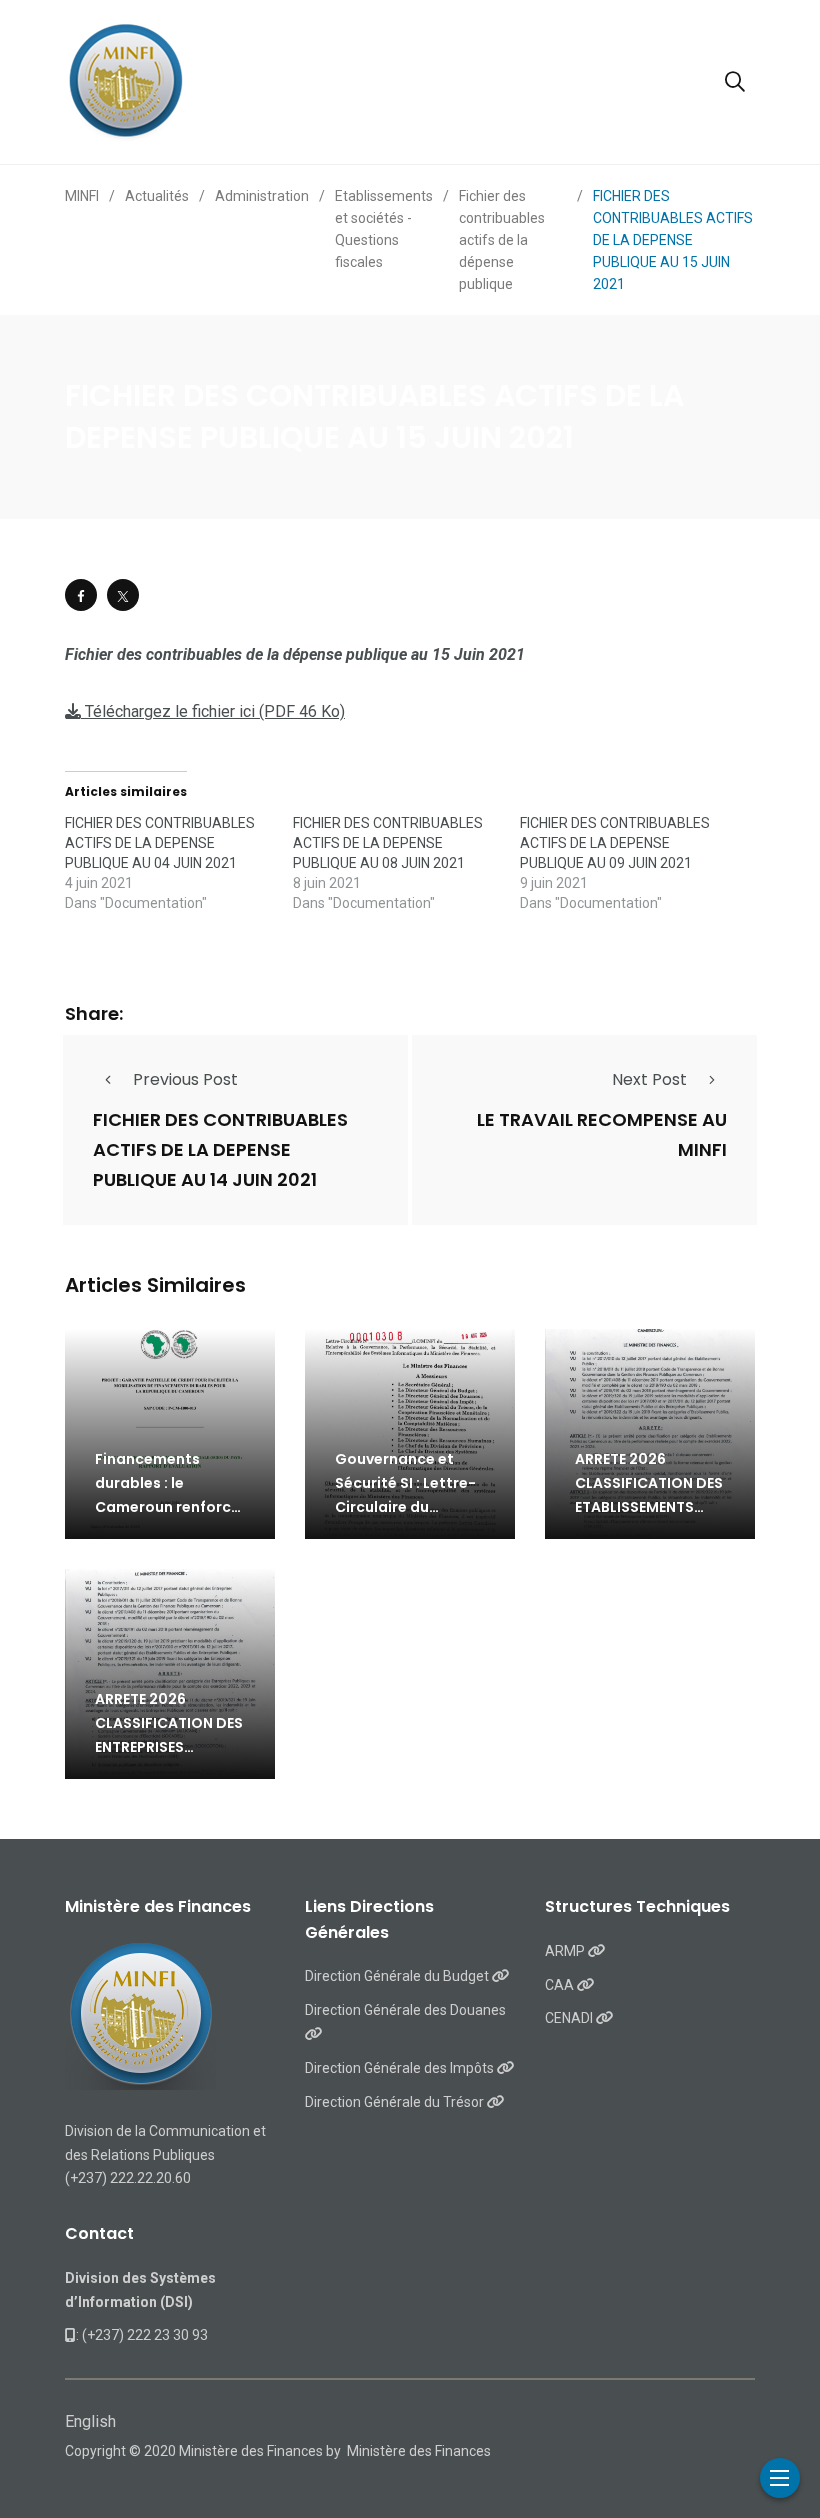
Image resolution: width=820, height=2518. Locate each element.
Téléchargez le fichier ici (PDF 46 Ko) (213, 711)
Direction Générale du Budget (398, 1976)
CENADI (570, 2018)
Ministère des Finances (419, 2451)
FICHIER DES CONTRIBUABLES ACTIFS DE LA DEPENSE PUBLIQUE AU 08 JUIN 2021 (388, 843)
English (90, 2421)
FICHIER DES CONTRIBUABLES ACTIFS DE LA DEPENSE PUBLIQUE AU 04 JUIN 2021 (160, 843)
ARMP (566, 1951)
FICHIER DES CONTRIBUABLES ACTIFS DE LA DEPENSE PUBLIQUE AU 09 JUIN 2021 (615, 843)
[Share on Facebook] (81, 595)
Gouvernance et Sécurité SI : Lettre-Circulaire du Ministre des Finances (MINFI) (405, 1507)
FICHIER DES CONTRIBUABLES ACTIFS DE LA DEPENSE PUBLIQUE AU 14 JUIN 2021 (220, 1149)
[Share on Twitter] (123, 595)
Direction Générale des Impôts (401, 2068)
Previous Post (185, 1079)
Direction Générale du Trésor (396, 2102)
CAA (561, 1985)
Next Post (649, 1079)
